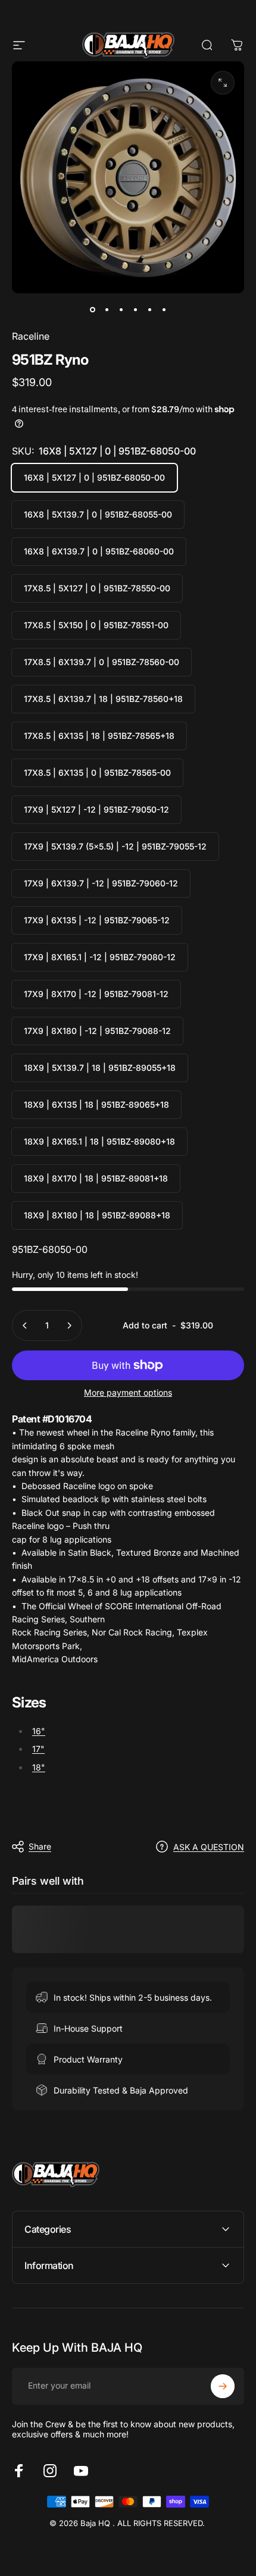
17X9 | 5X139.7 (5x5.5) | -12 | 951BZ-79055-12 (115, 846)
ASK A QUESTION (209, 1847)
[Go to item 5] (149, 310)
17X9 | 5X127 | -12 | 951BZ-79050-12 (96, 809)
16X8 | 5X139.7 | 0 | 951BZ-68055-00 (98, 514)
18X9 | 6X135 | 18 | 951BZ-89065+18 (96, 1104)
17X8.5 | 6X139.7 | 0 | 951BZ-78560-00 (102, 662)
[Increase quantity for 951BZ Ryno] (69, 1325)
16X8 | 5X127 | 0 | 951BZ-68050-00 (94, 477)
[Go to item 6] (164, 310)
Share (40, 1846)
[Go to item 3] (121, 310)
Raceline (31, 336)
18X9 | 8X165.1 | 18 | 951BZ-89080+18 (99, 1141)
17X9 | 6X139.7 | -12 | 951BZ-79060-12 (101, 883)
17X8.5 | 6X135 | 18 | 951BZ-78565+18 (99, 736)
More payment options (128, 1392)
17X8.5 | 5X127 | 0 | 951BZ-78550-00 (97, 588)
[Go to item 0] (92, 310)
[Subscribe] (223, 2386)
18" (39, 1767)
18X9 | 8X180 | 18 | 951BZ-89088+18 (97, 1215)
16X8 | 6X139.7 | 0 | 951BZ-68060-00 (99, 551)
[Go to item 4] (135, 310)
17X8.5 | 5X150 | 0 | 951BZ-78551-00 (96, 625)
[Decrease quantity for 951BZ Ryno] (25, 1325)
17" (38, 1749)
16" (39, 1731)
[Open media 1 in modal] (223, 83)
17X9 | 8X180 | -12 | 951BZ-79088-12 (97, 1031)
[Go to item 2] (107, 310)
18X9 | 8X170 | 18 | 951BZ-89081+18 (96, 1178)
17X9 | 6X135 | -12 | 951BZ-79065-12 (97, 920)
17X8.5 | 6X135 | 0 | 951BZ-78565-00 (97, 773)
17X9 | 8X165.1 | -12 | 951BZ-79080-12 (100, 957)
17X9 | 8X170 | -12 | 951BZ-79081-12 (96, 994)
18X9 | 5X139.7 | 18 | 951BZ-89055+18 (100, 1068)
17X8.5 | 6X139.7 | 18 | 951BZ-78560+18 (103, 699)
